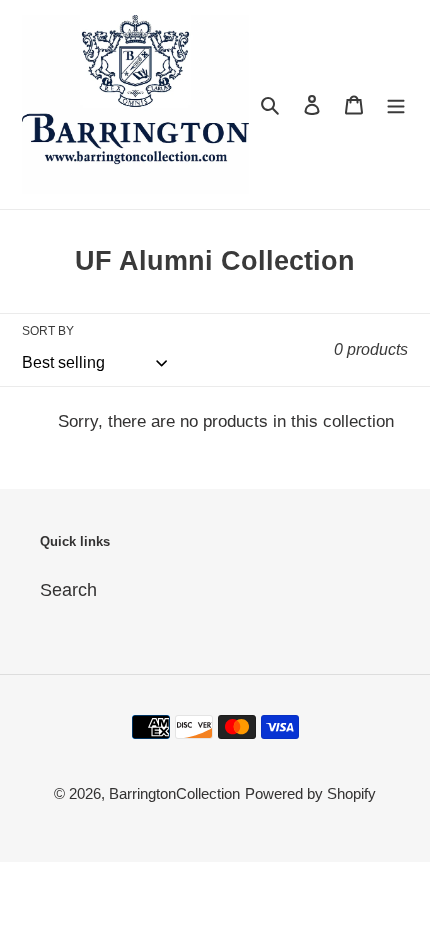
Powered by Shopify (310, 793)
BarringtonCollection (174, 793)
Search (68, 590)
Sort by (48, 331)
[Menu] (396, 104)
